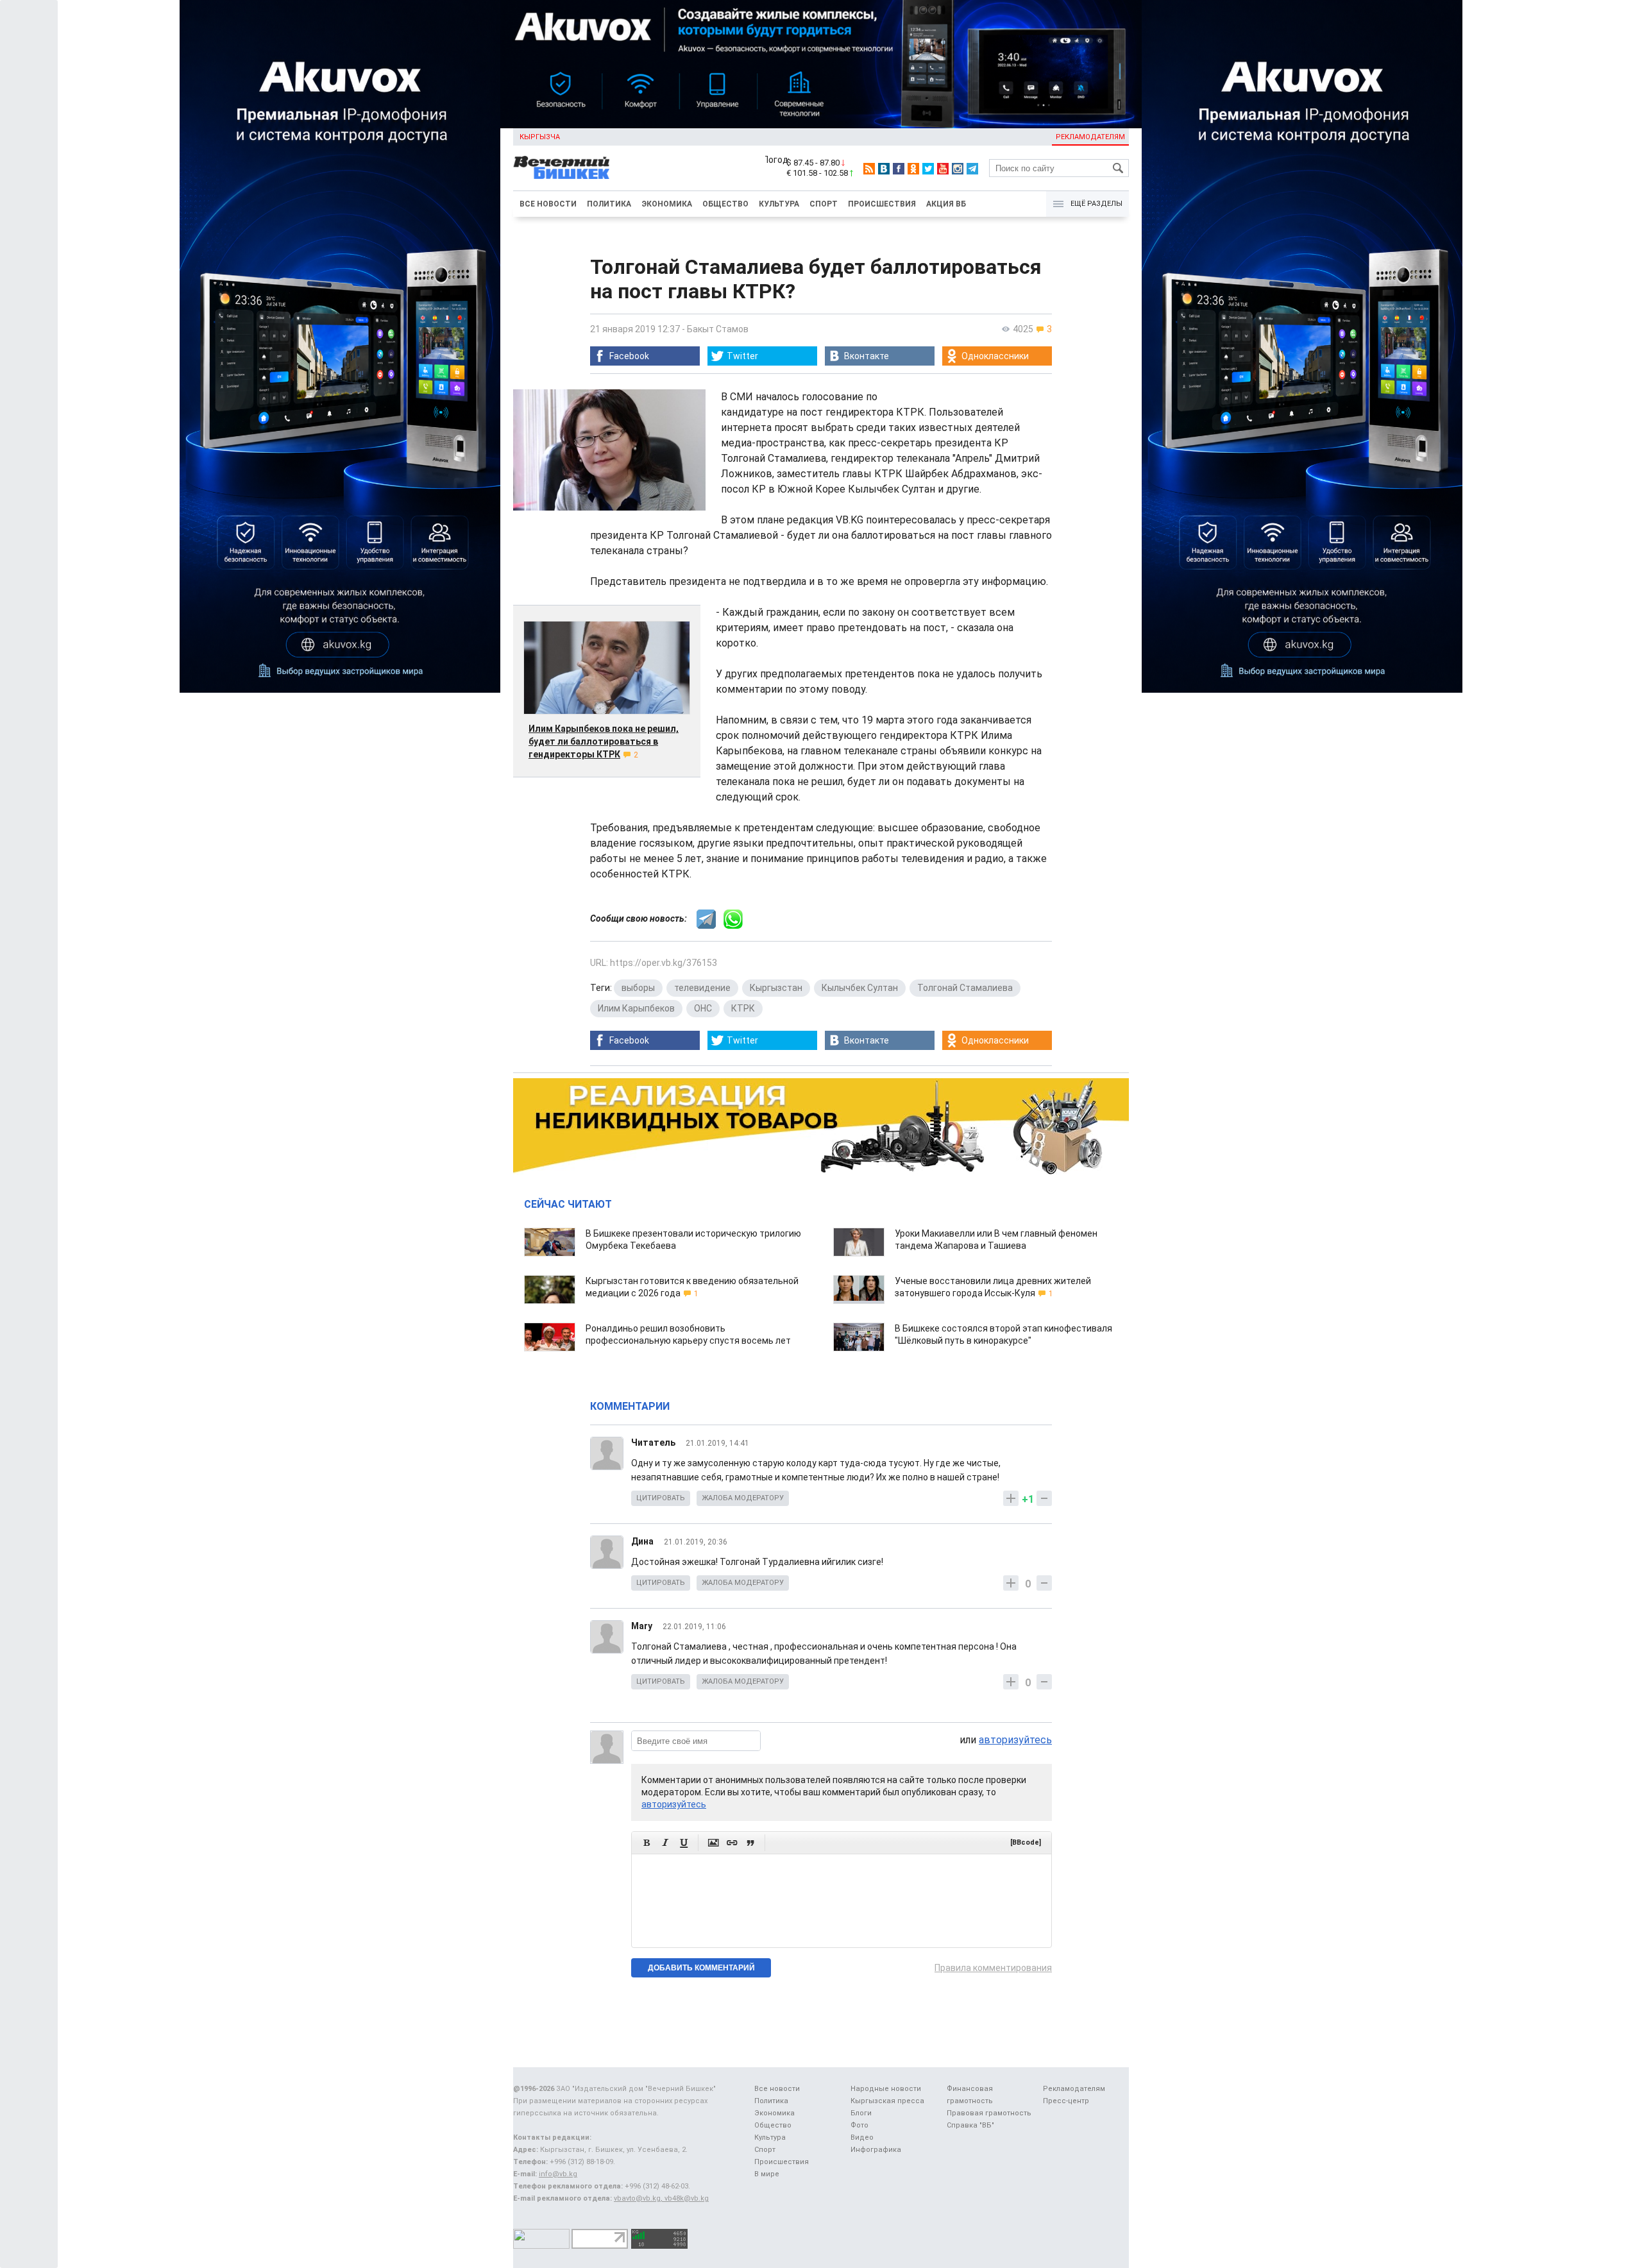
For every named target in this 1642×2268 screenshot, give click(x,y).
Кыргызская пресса (887, 2101)
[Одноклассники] (913, 169)
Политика (609, 204)
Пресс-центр (1066, 2101)
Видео (862, 2137)
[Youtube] (943, 169)
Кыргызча (540, 137)
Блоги (861, 2113)
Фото (859, 2125)
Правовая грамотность (989, 2113)
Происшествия (882, 204)
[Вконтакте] (884, 169)
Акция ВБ (946, 204)
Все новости (548, 204)
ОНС (703, 1008)
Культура (779, 204)
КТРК (743, 1008)
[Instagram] (958, 169)
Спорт (824, 204)
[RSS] (869, 169)
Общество (725, 204)
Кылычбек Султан (860, 988)
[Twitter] (928, 169)
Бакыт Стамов (718, 329)
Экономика (667, 204)
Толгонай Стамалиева (965, 988)
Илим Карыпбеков (636, 1008)
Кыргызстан (776, 988)
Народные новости (886, 2089)
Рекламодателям (1090, 137)
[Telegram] (972, 169)
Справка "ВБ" (970, 2125)
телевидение (702, 988)
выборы (638, 988)
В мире (767, 2174)
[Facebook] (899, 169)
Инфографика (876, 2150)
